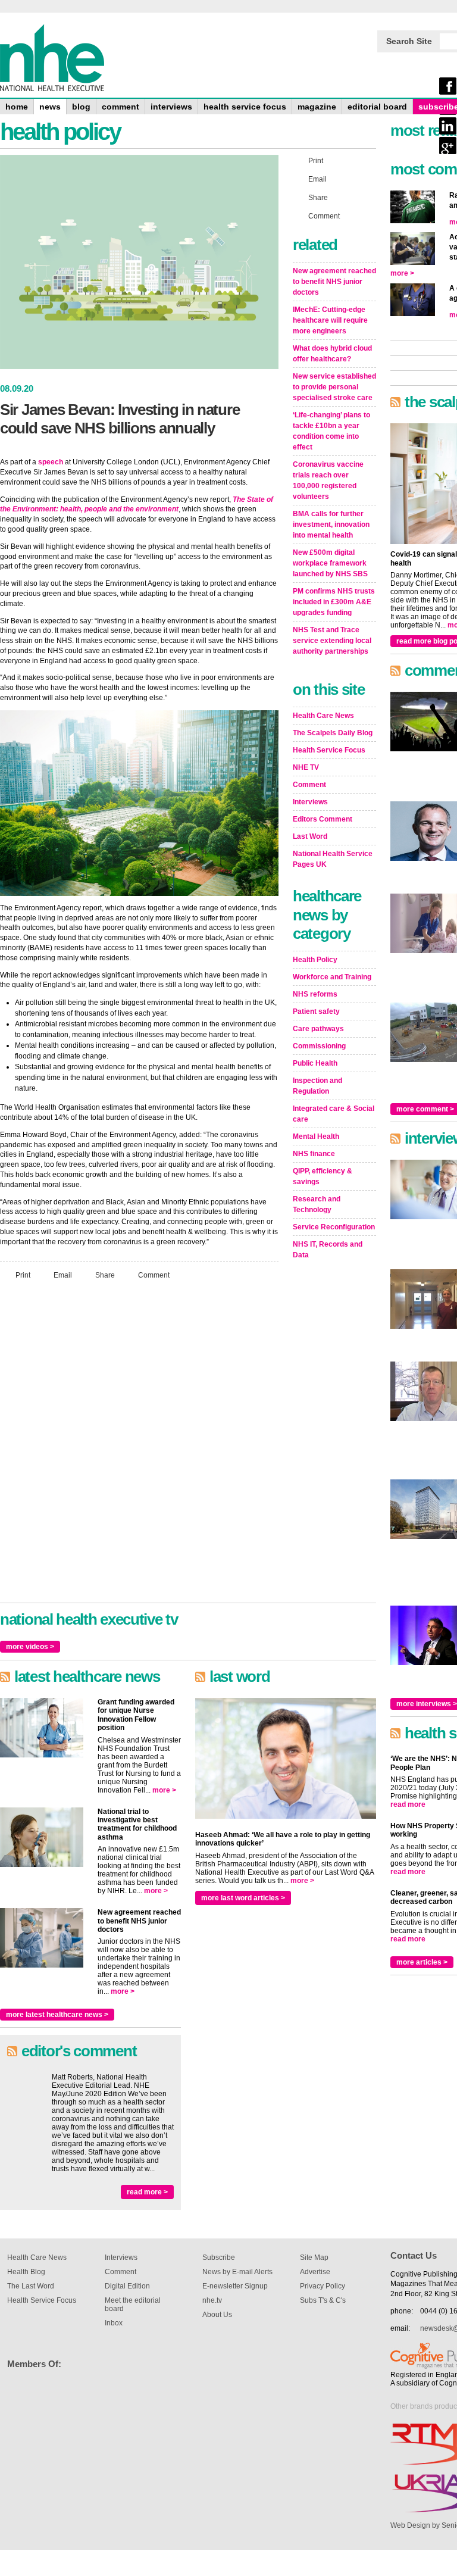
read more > (147, 2192)
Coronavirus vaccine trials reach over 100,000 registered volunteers (328, 480)
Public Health (315, 1063)
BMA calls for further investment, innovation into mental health (331, 524)
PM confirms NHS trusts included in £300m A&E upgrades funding (334, 602)
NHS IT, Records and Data (328, 1250)
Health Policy (315, 960)
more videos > (30, 1647)
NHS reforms (315, 994)
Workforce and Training (332, 977)
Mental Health (316, 1136)
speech (51, 462)
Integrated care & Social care (334, 1114)
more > (164, 1790)
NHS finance (314, 1154)
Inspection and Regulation (317, 1086)
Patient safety (316, 1011)
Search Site (409, 41)
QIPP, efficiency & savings (323, 1176)
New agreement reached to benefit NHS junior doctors (334, 282)
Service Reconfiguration (334, 1227)
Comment (154, 1275)
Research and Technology (317, 1204)
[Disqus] (139, 1447)
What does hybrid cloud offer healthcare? (332, 354)
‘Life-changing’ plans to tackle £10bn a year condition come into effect (331, 431)
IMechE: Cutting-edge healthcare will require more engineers (330, 320)
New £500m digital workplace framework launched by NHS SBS (330, 563)
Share (105, 1275)
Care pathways (318, 1029)
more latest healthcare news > (57, 2015)
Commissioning (319, 1046)
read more (408, 1804)
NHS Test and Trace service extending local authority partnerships (332, 641)
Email (63, 1275)
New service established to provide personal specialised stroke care (334, 387)
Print (23, 1275)
